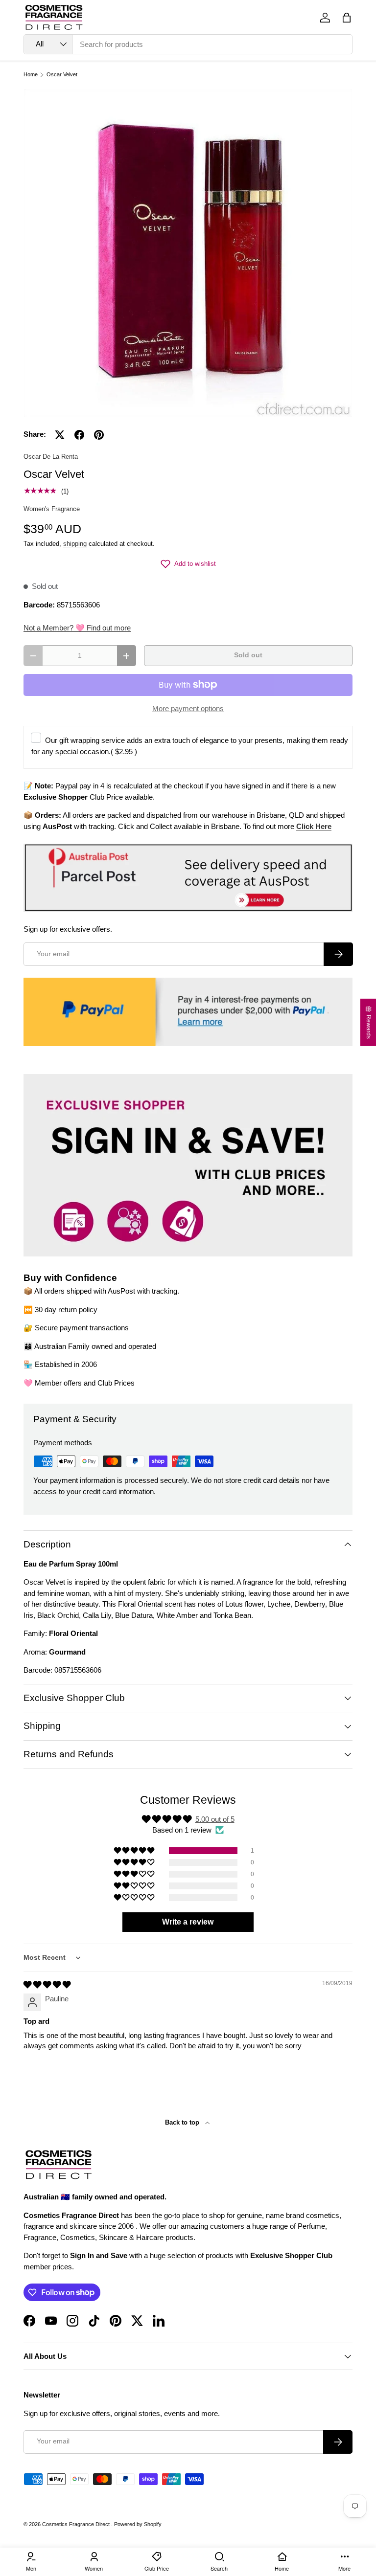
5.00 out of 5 (215, 1819)
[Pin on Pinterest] (99, 435)
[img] (47, 1984)
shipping (75, 544)
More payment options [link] (188, 708)
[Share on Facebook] (79, 435)
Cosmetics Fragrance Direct (77, 2524)
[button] (347, 18)
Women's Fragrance (52, 509)
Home (31, 75)
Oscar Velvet (62, 75)
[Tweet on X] (60, 435)
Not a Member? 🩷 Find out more (77, 628)
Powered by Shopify (138, 2524)
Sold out (248, 655)
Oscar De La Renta (51, 457)
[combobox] (188, 44)
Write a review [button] (188, 1922)
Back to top (183, 2122)
